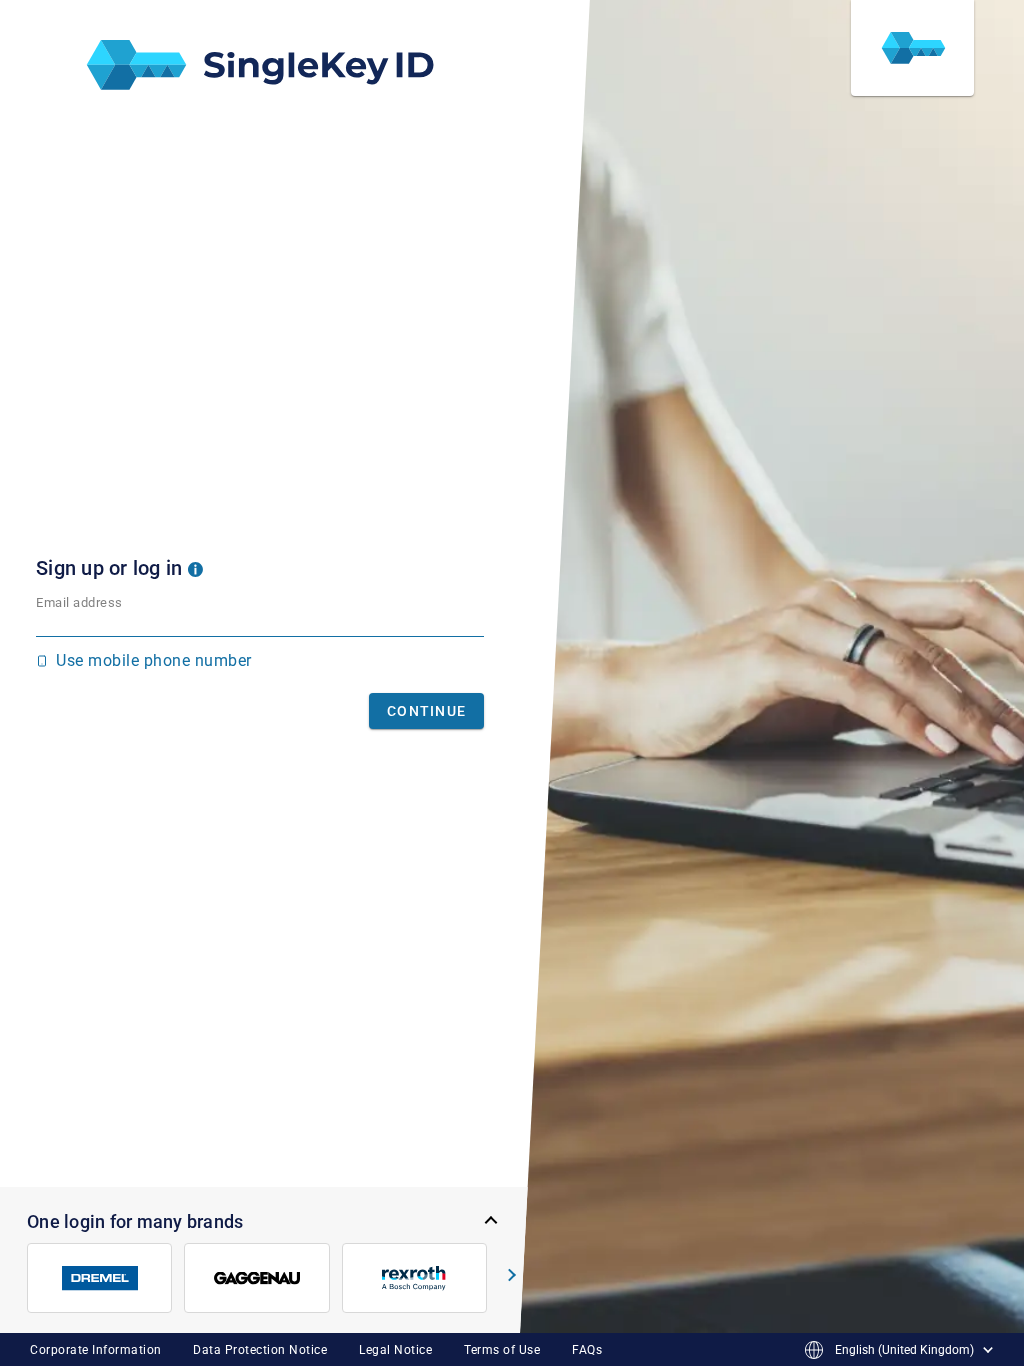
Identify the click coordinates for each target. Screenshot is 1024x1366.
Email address (79, 602)
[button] (195, 568)
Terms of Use (502, 1350)
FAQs (587, 1350)
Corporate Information (96, 1350)
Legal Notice (395, 1350)
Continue (426, 711)
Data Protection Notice (260, 1350)
